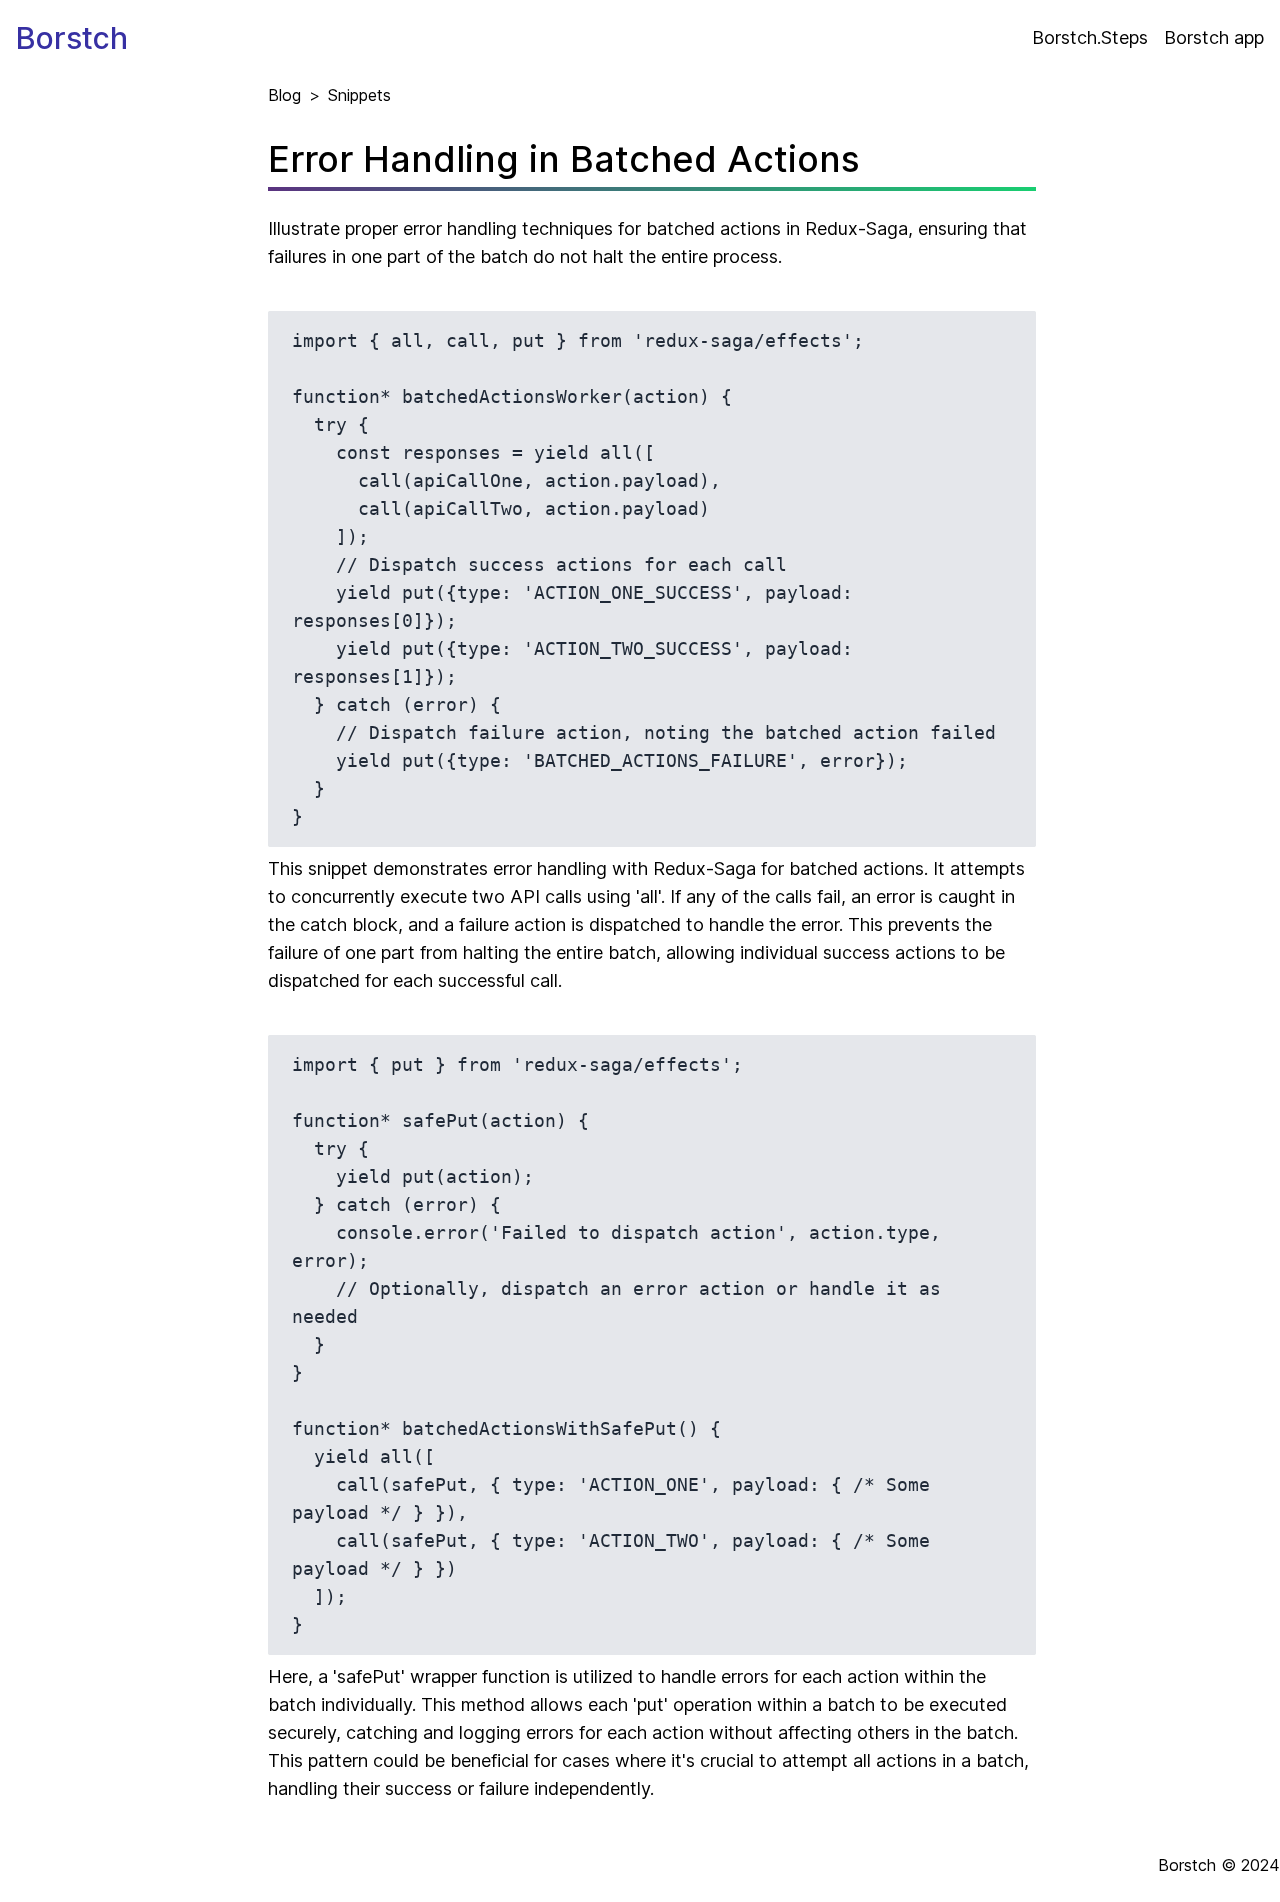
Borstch (72, 38)
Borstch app (1214, 37)
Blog (284, 95)
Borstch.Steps (1090, 37)
